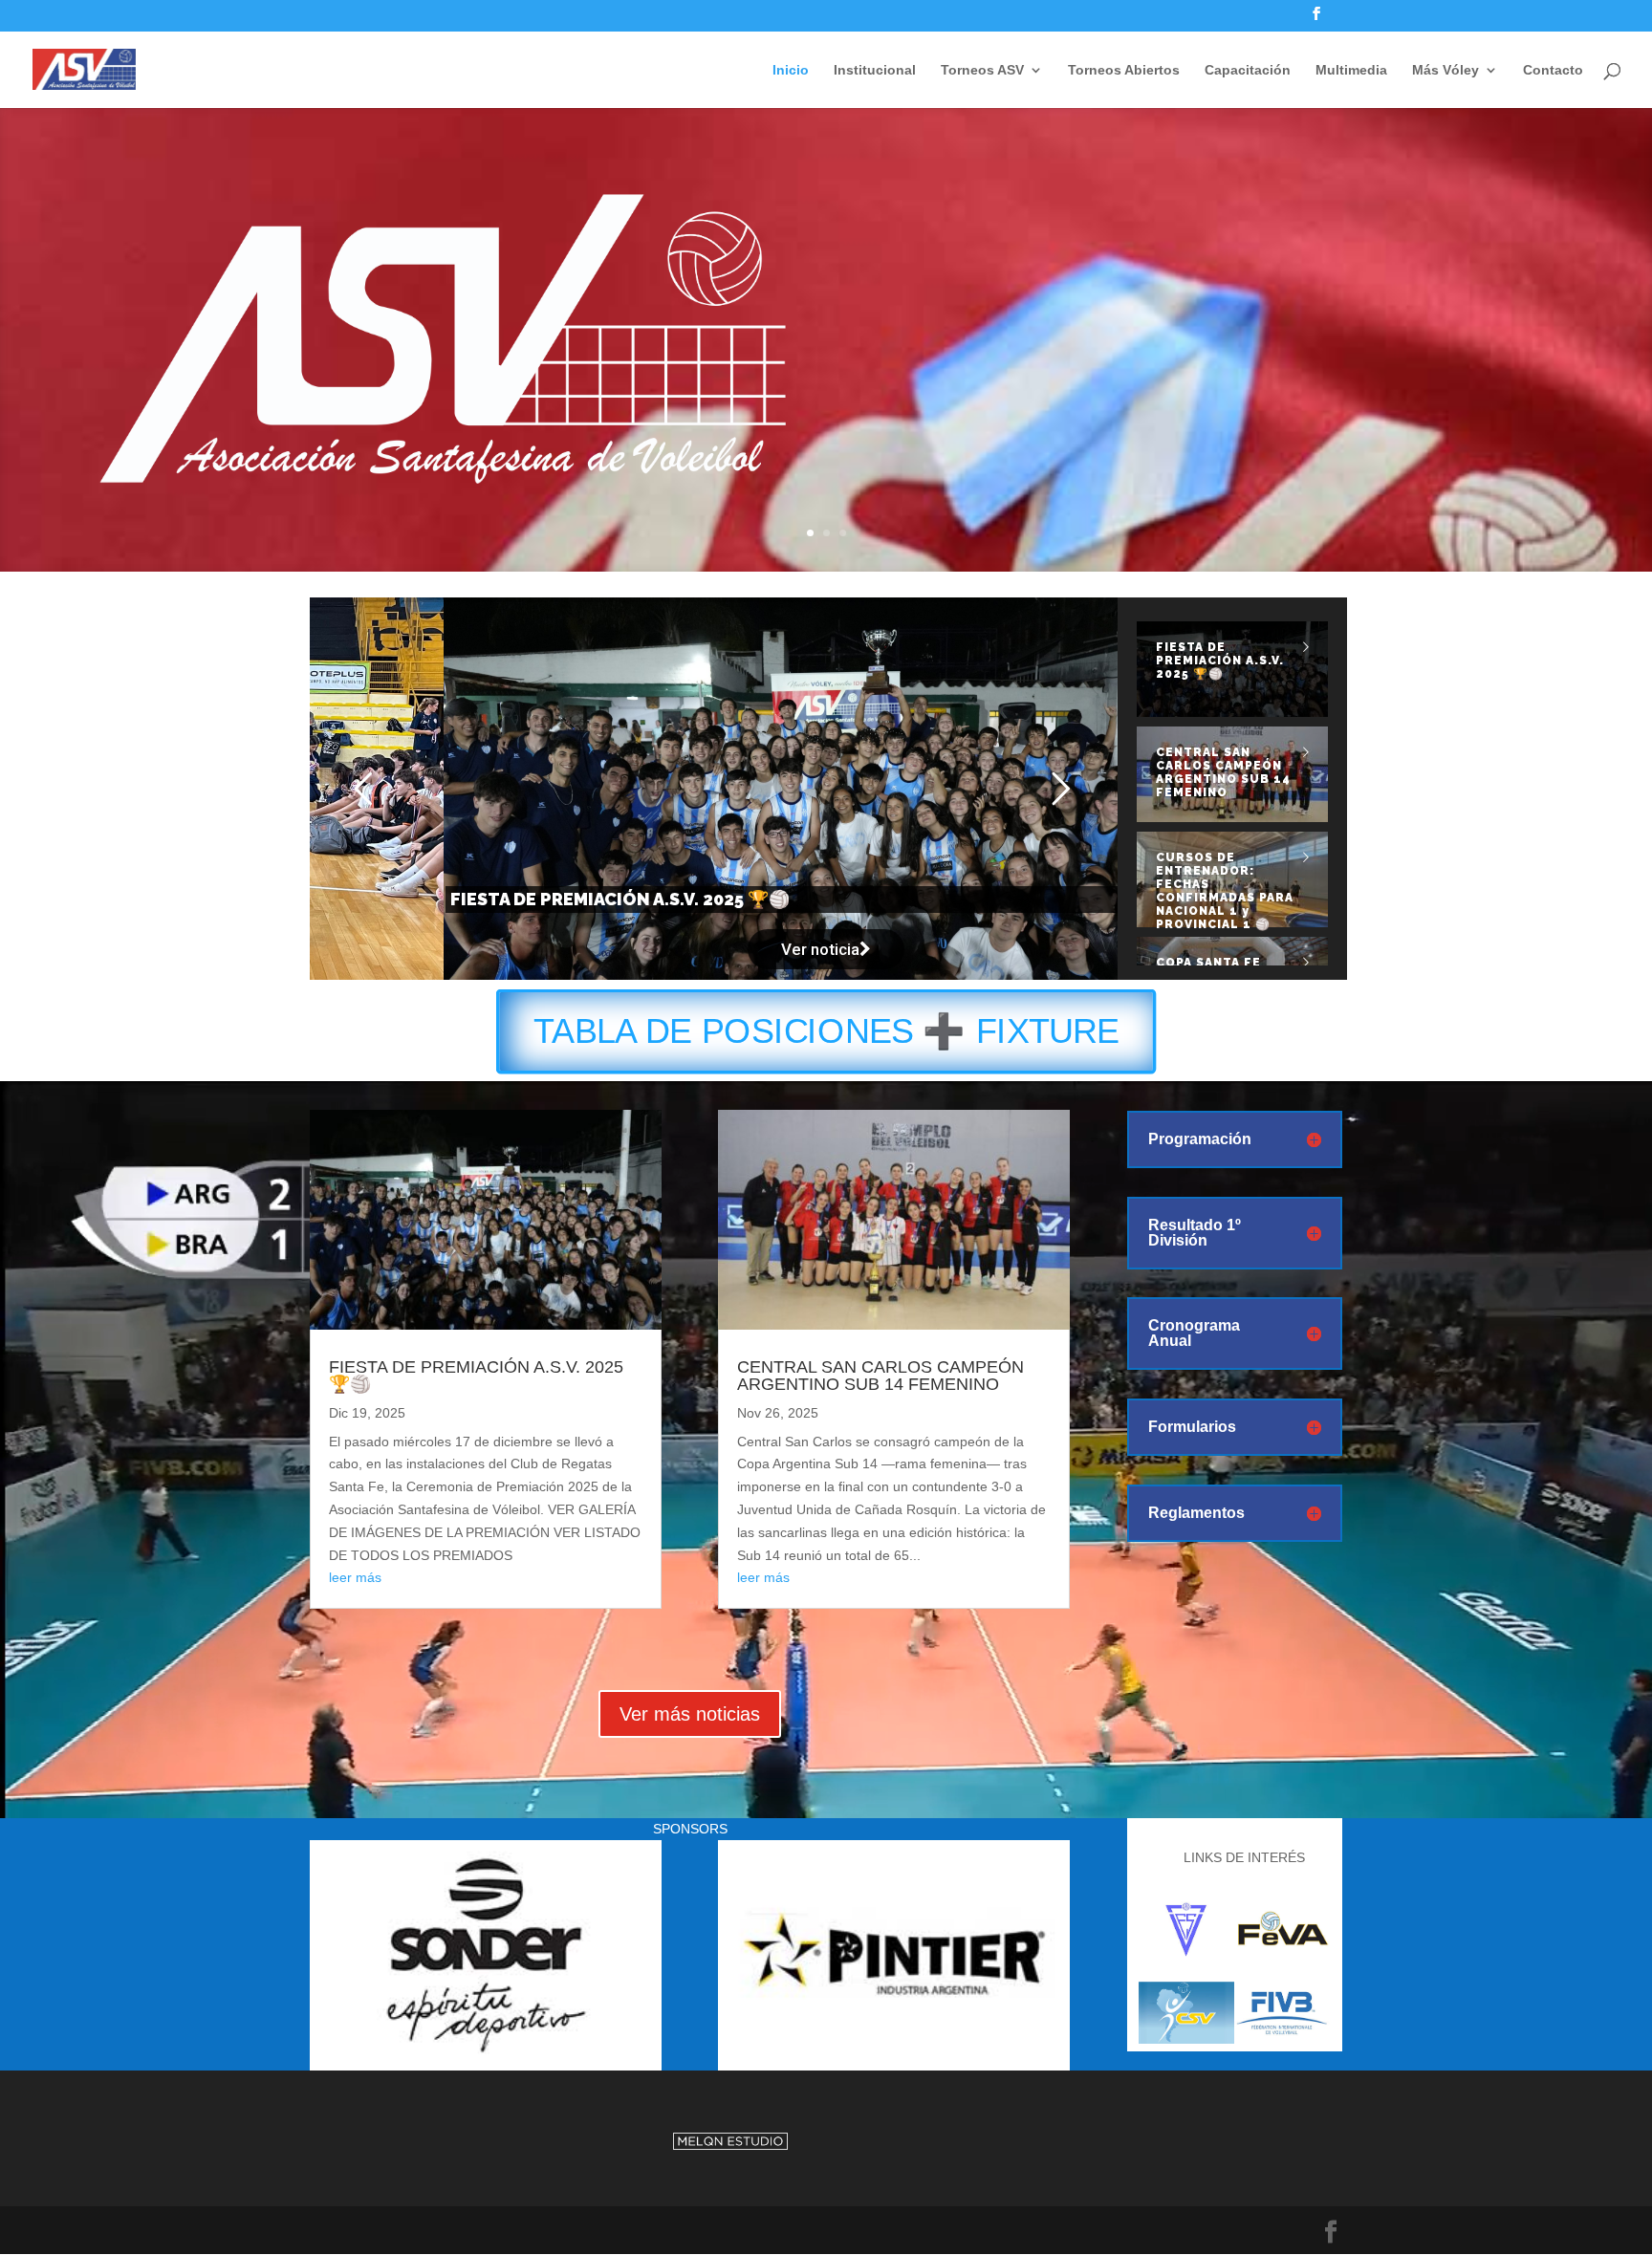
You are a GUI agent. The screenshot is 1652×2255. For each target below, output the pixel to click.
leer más (355, 1577)
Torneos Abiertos (1124, 70)
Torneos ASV (982, 70)
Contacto (1553, 70)
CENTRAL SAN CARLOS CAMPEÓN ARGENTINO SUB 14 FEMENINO (880, 1376)
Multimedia (1351, 70)
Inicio (791, 70)
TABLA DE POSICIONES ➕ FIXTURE (826, 1032)
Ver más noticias (690, 1714)
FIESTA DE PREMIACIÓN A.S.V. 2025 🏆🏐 (476, 1376)
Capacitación (1248, 70)
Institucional (875, 70)
